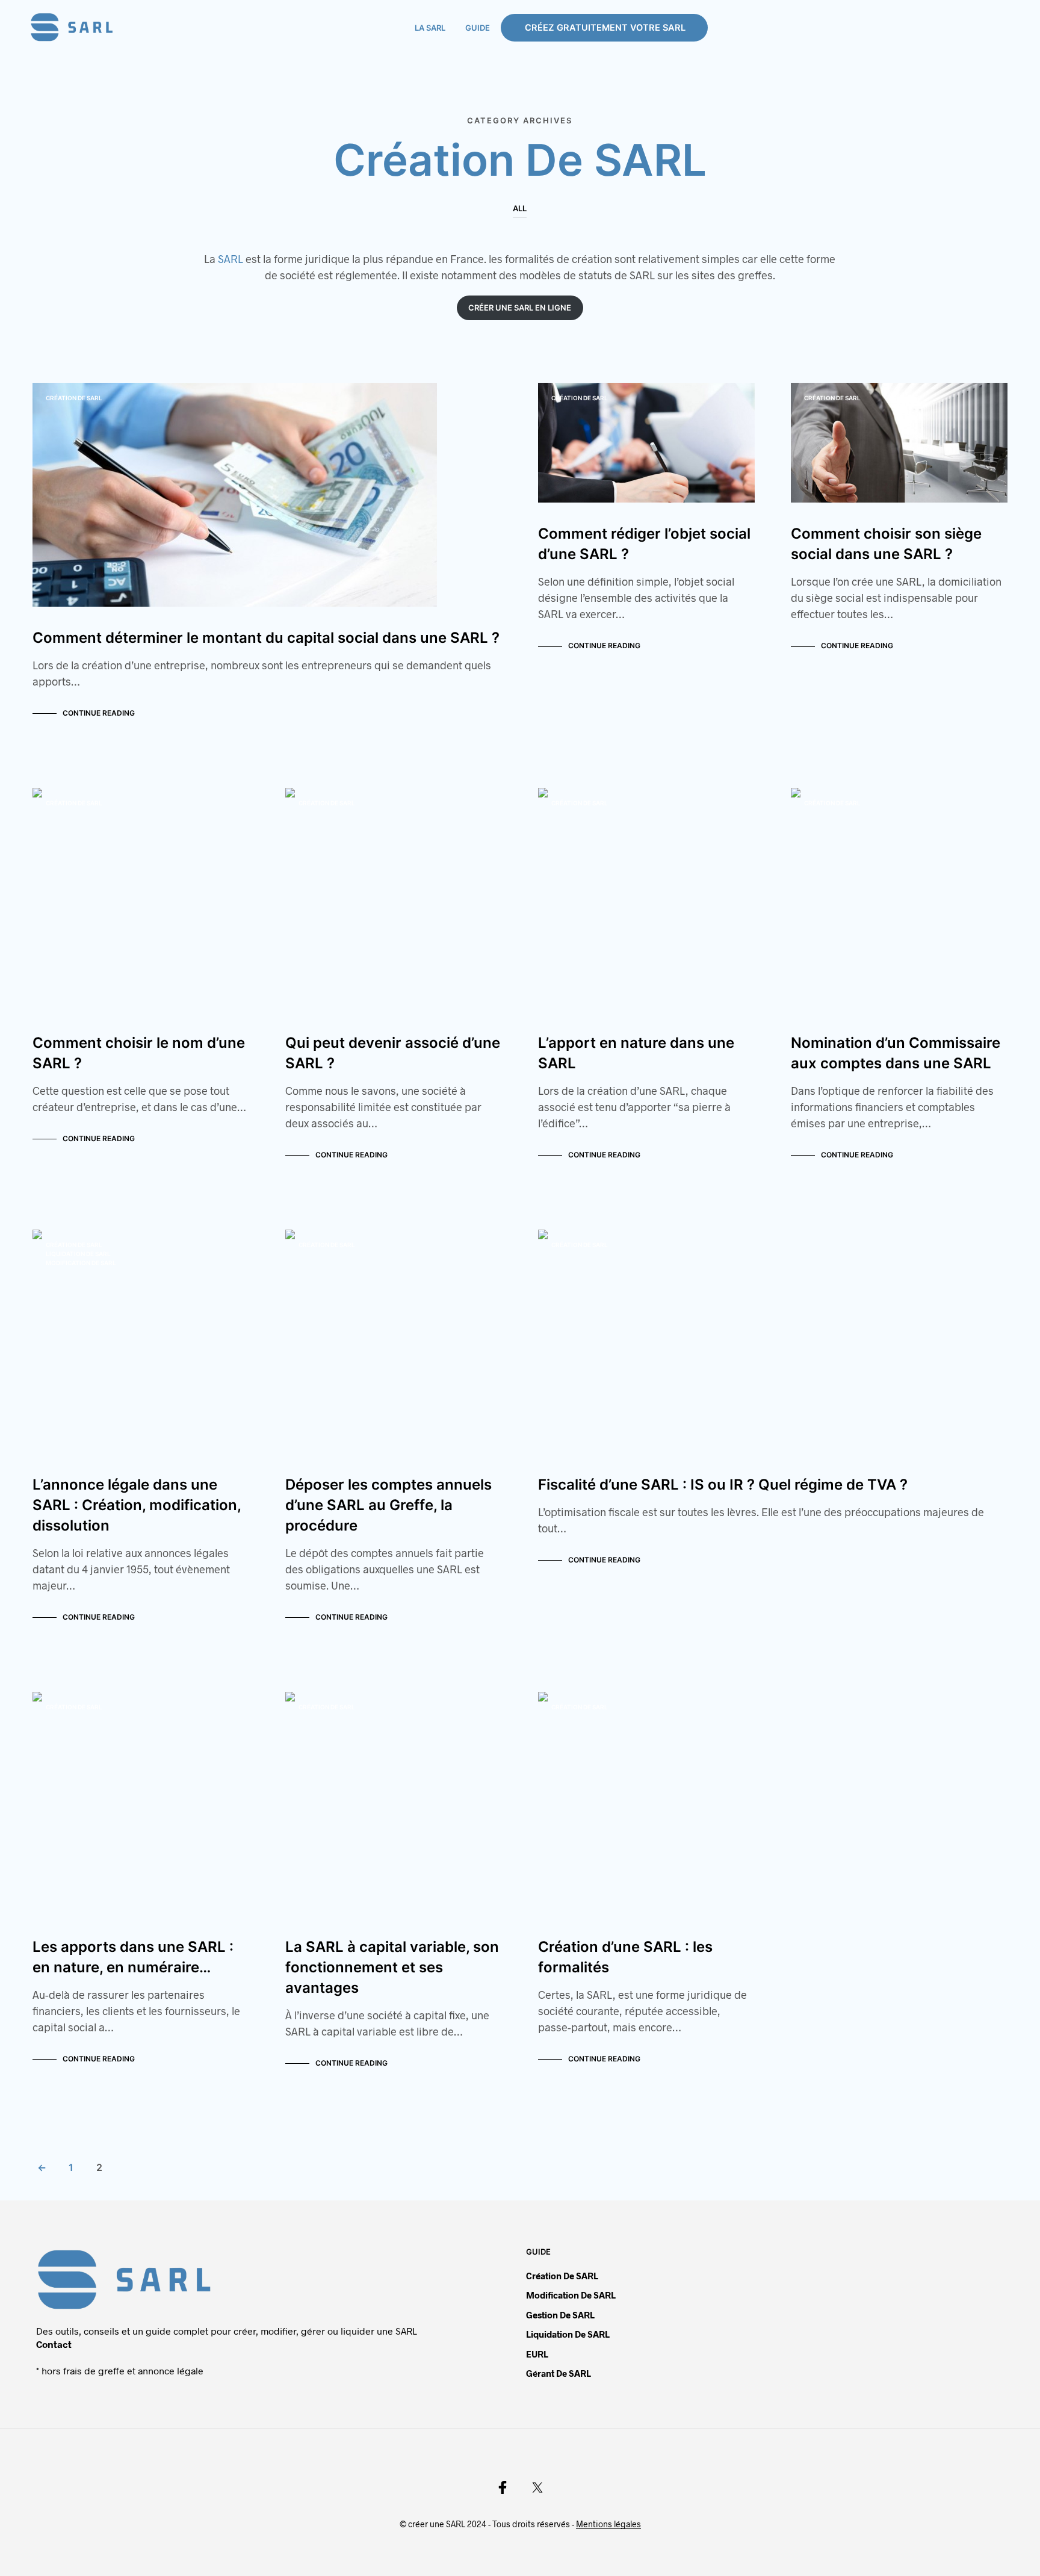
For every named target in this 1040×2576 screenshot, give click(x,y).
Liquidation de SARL (78, 1254)
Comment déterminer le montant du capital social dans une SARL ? (266, 638)
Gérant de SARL (559, 2373)
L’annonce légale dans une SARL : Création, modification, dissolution (137, 1505)
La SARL (430, 28)
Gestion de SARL (560, 2315)
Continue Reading (99, 713)
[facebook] (503, 2488)
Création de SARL (74, 398)
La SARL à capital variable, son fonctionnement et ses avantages (392, 1967)
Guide (478, 28)
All (520, 208)
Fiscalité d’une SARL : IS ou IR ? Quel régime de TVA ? (723, 1485)
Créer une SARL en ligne (520, 308)
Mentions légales (608, 2524)
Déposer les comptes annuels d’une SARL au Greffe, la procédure (388, 1505)
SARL (231, 259)
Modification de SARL (81, 1263)
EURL (537, 2354)
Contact (54, 2344)
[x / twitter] (537, 2488)
